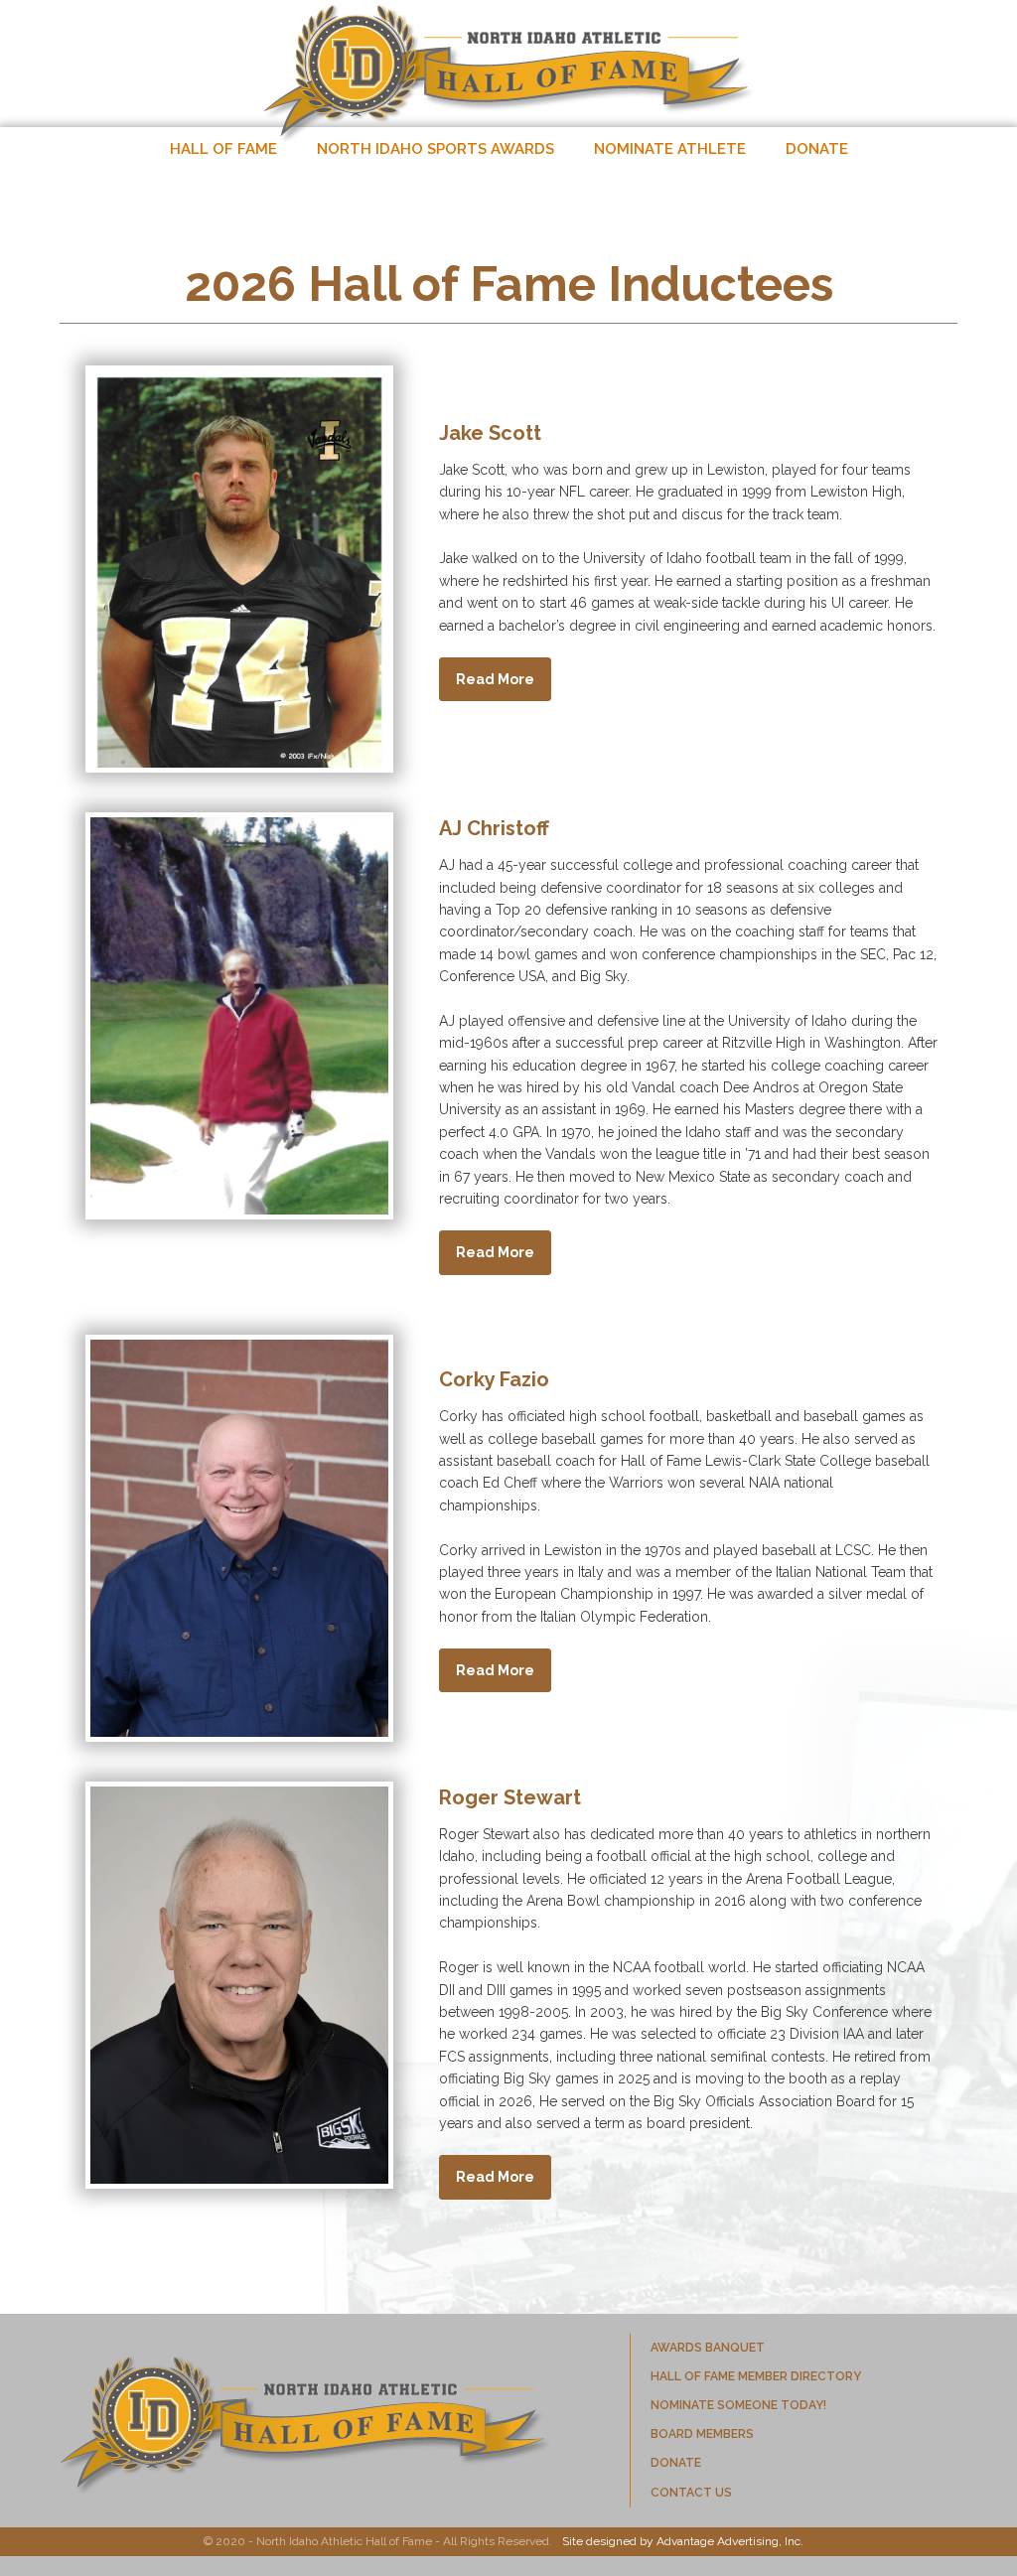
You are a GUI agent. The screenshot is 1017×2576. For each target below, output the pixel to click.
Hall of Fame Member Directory (756, 2376)
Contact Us (691, 2493)
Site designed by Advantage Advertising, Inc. (683, 2541)
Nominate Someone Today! (738, 2405)
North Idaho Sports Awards (436, 149)
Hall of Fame (223, 149)
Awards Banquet (708, 2348)
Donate (817, 149)
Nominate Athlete (670, 149)
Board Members (702, 2434)
